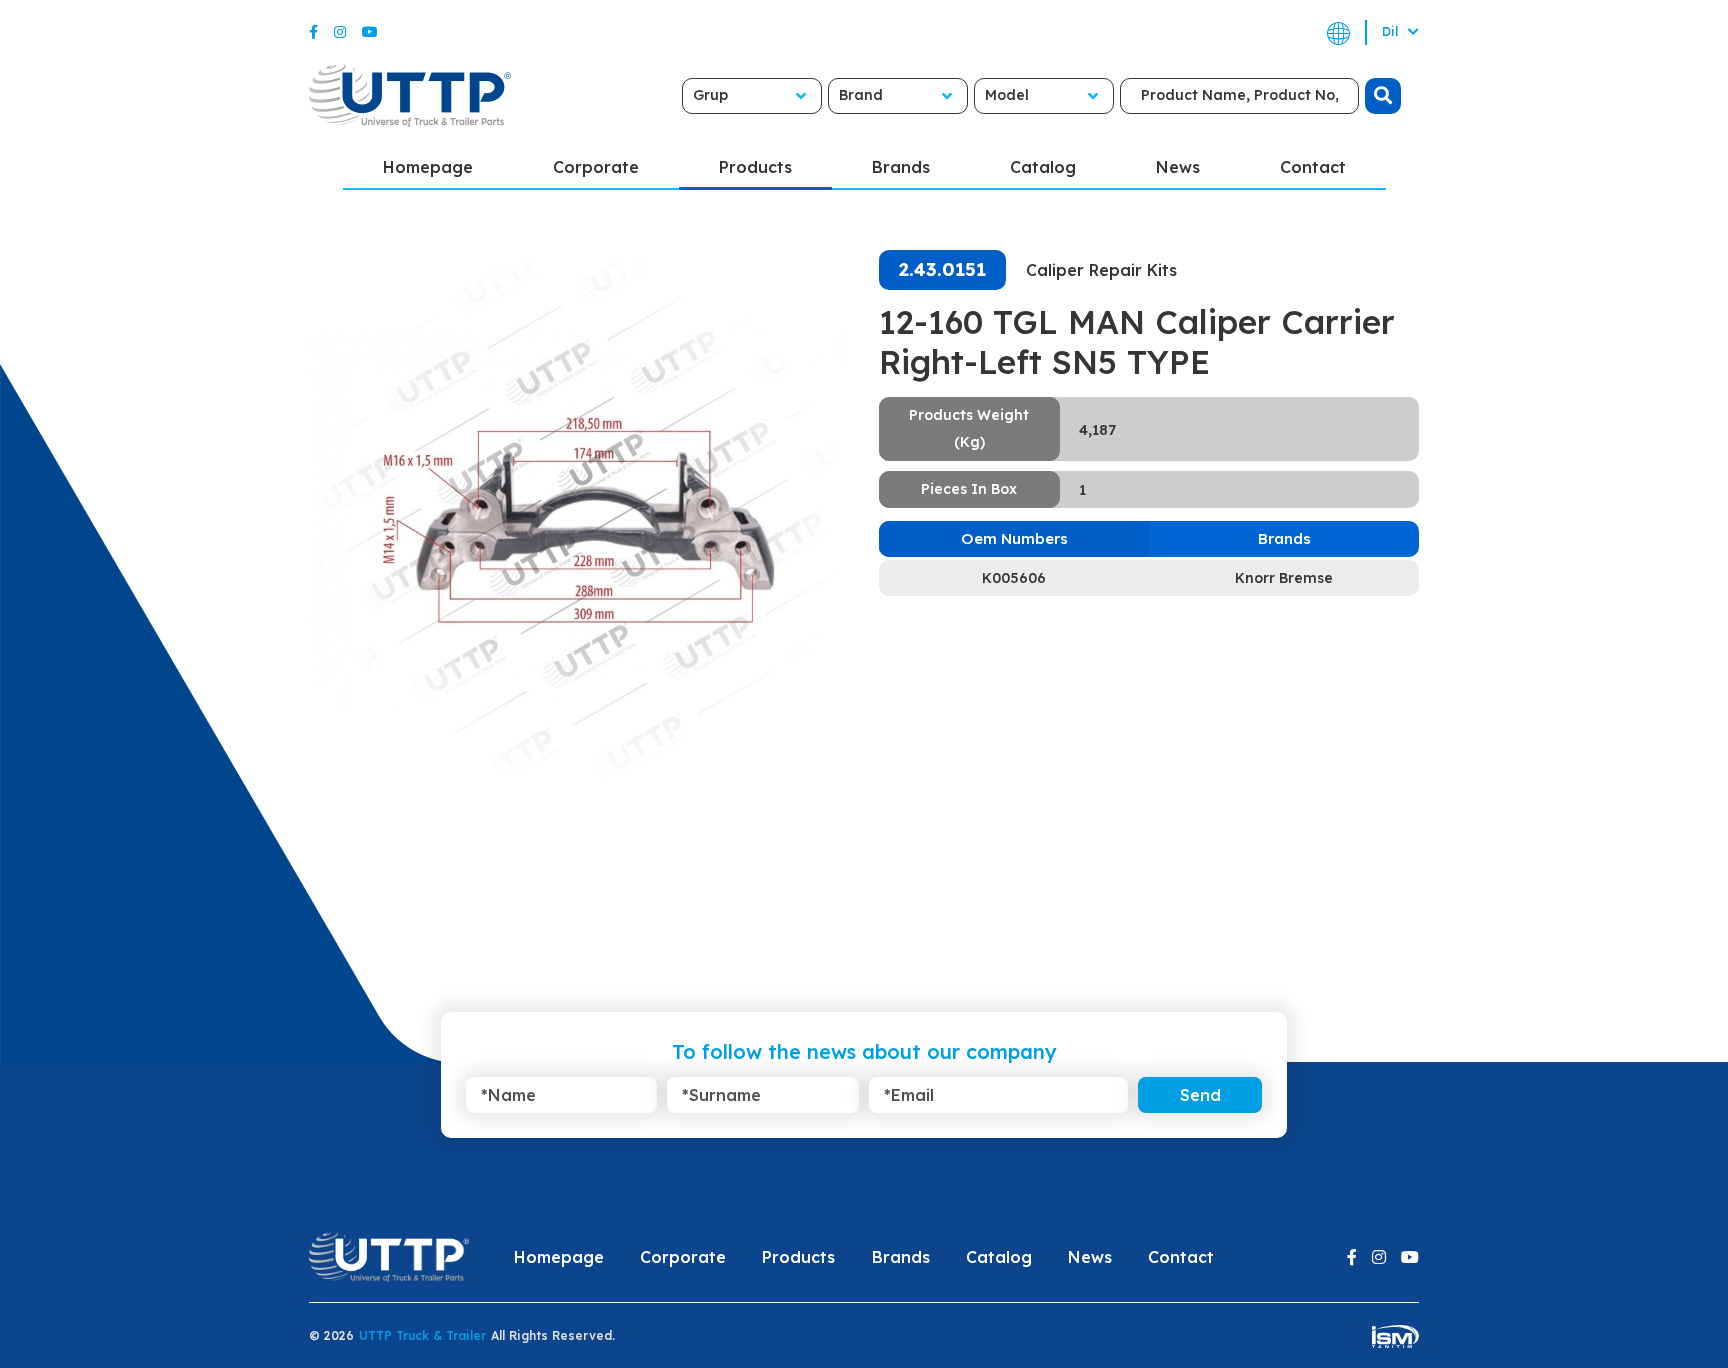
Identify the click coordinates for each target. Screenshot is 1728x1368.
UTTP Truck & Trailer (422, 1335)
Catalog (1043, 167)
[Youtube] (370, 32)
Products (755, 167)
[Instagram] (340, 32)
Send (1200, 1095)
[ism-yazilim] (1395, 1335)
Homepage (428, 167)
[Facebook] (313, 32)
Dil (1392, 31)
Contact (1313, 167)
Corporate (596, 167)
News (1178, 167)
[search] (1383, 96)
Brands (901, 167)
